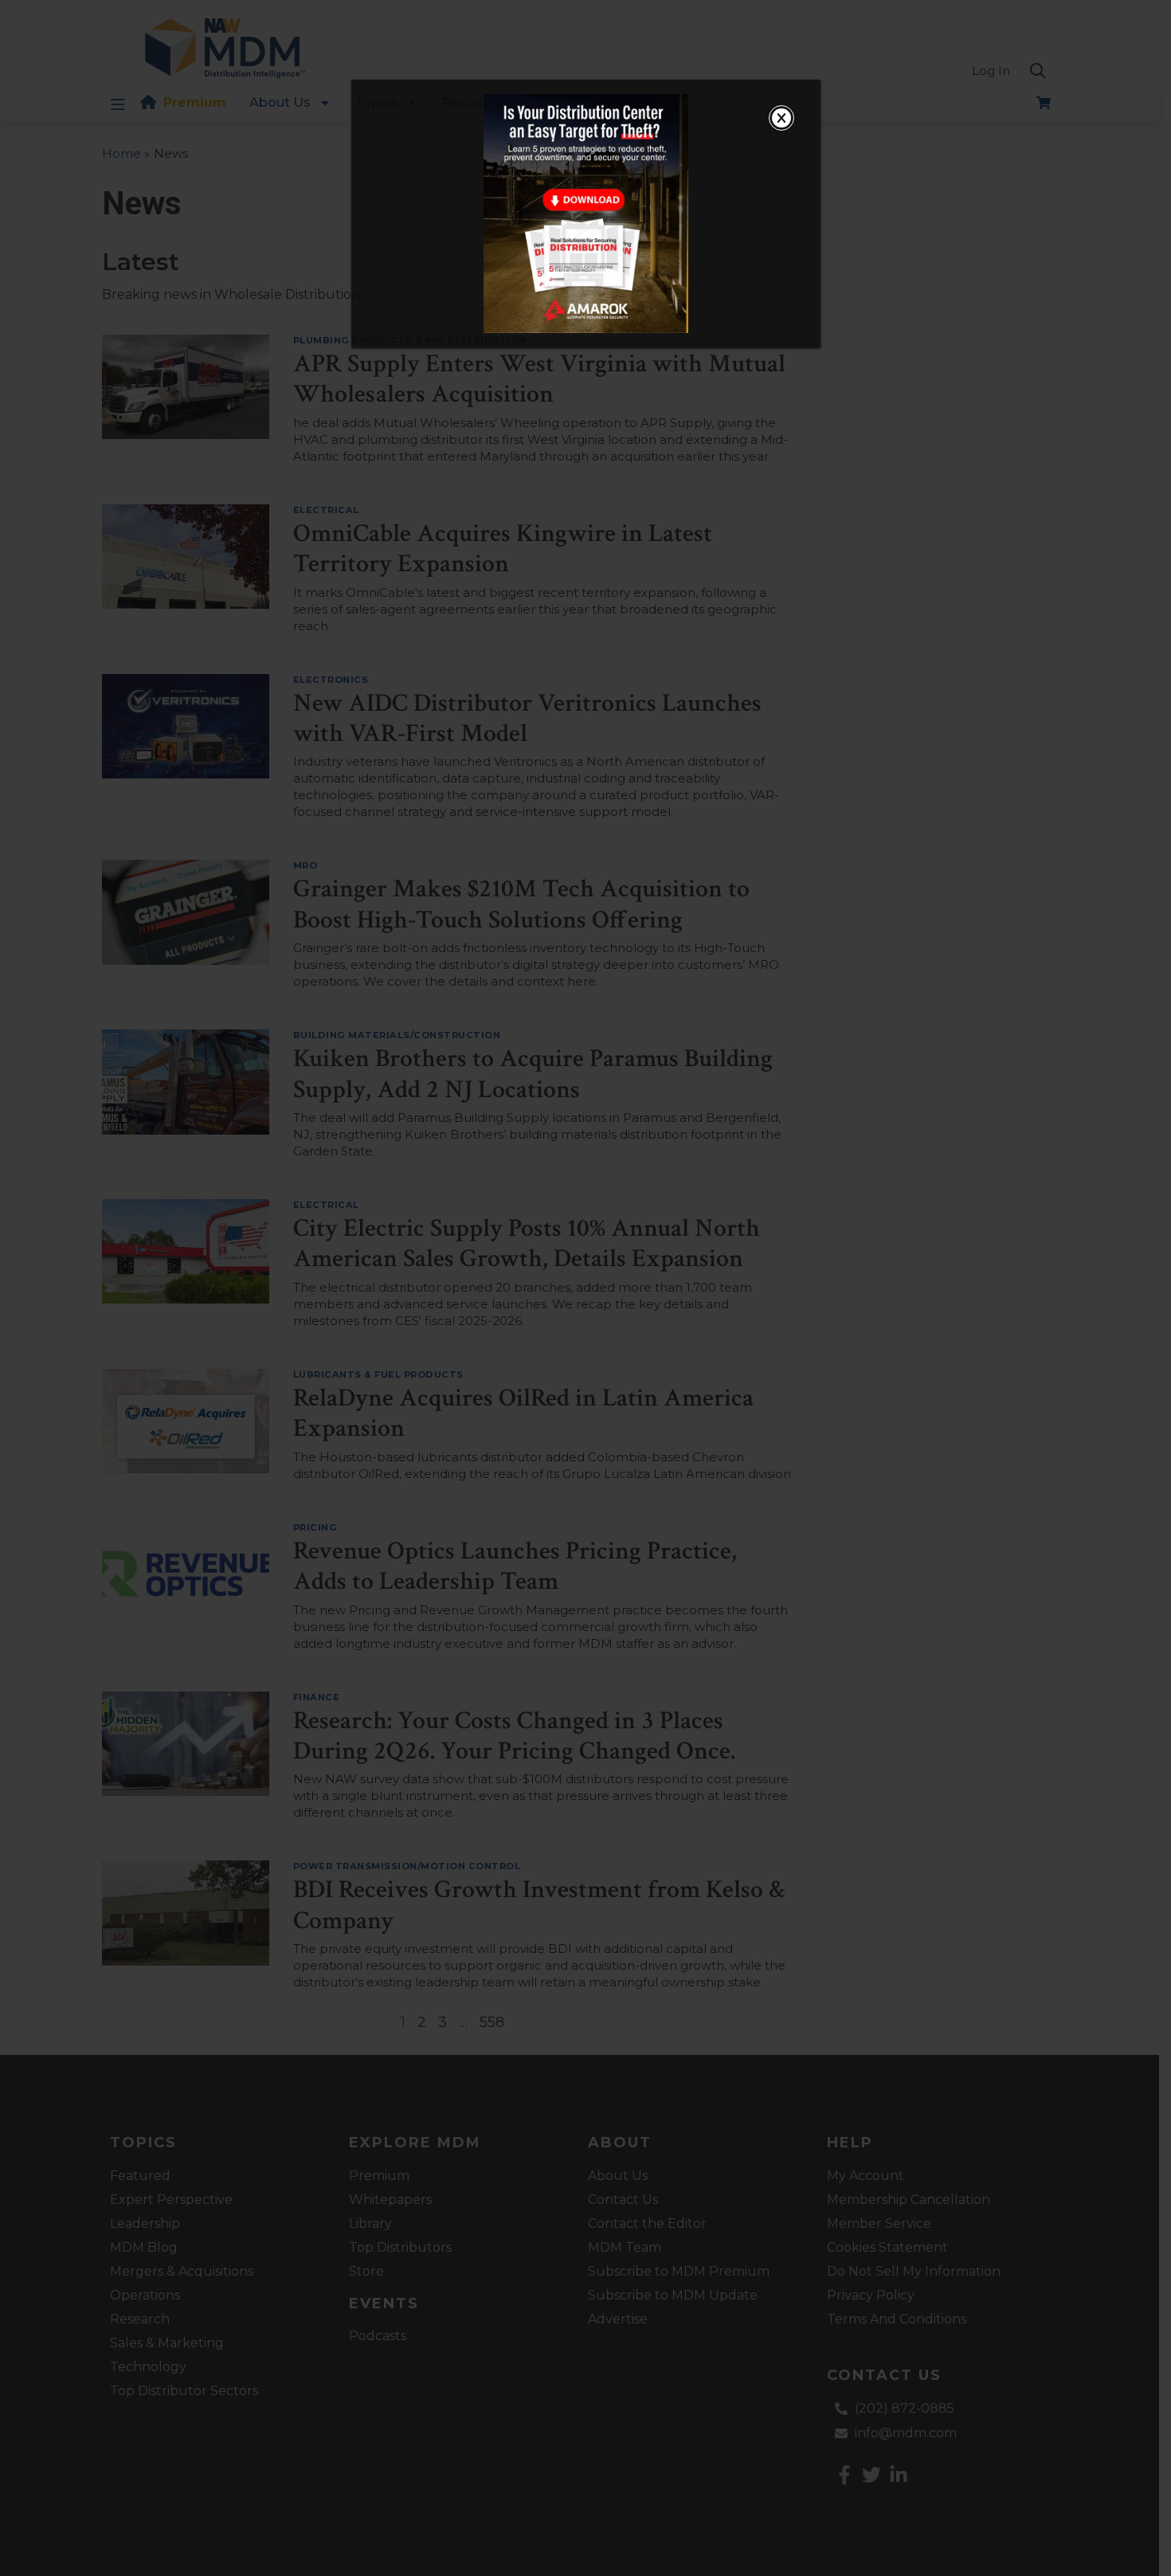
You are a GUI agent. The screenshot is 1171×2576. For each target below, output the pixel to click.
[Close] (781, 118)
